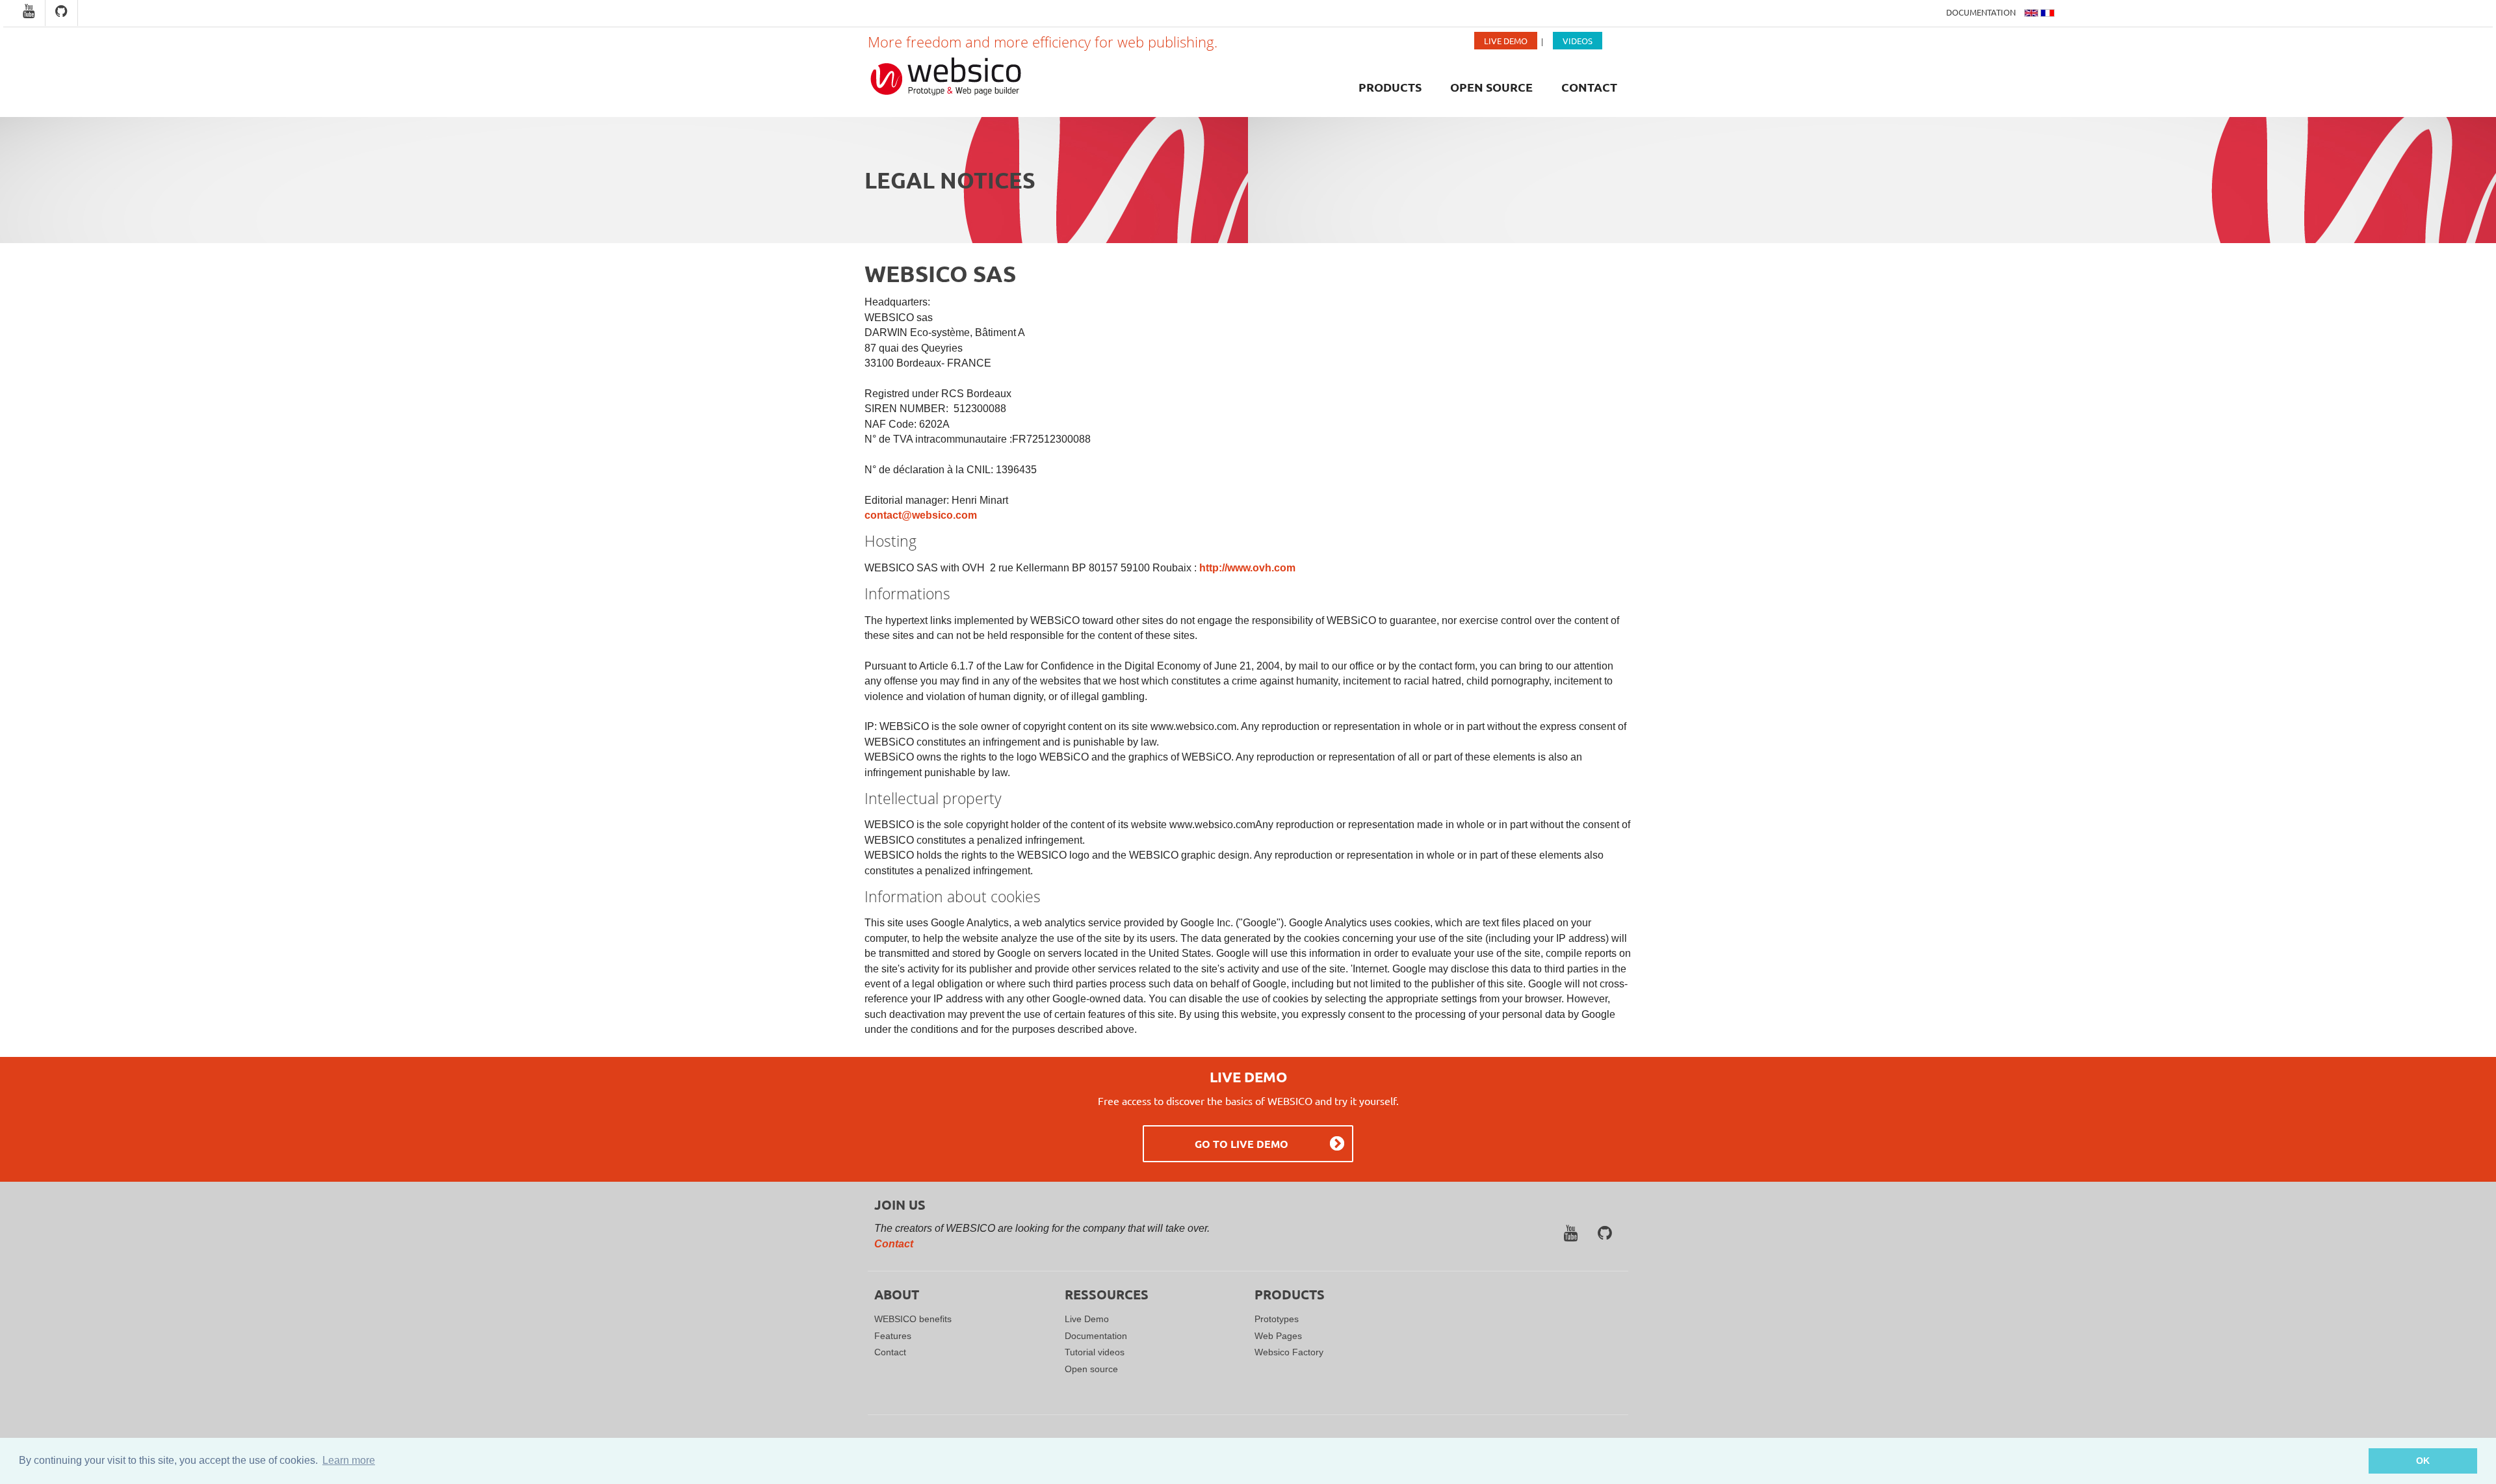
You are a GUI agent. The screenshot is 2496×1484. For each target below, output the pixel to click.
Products (1390, 87)
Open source (1491, 87)
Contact (1589, 87)
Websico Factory (1289, 1352)
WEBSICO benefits (913, 1319)
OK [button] (2423, 1461)
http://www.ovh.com (1247, 568)
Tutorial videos (1095, 1352)
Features (893, 1336)
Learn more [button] (349, 1460)
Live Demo (1506, 41)
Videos (1578, 41)
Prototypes (1277, 1319)
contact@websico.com (921, 515)
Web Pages (1278, 1336)
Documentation (1982, 12)
